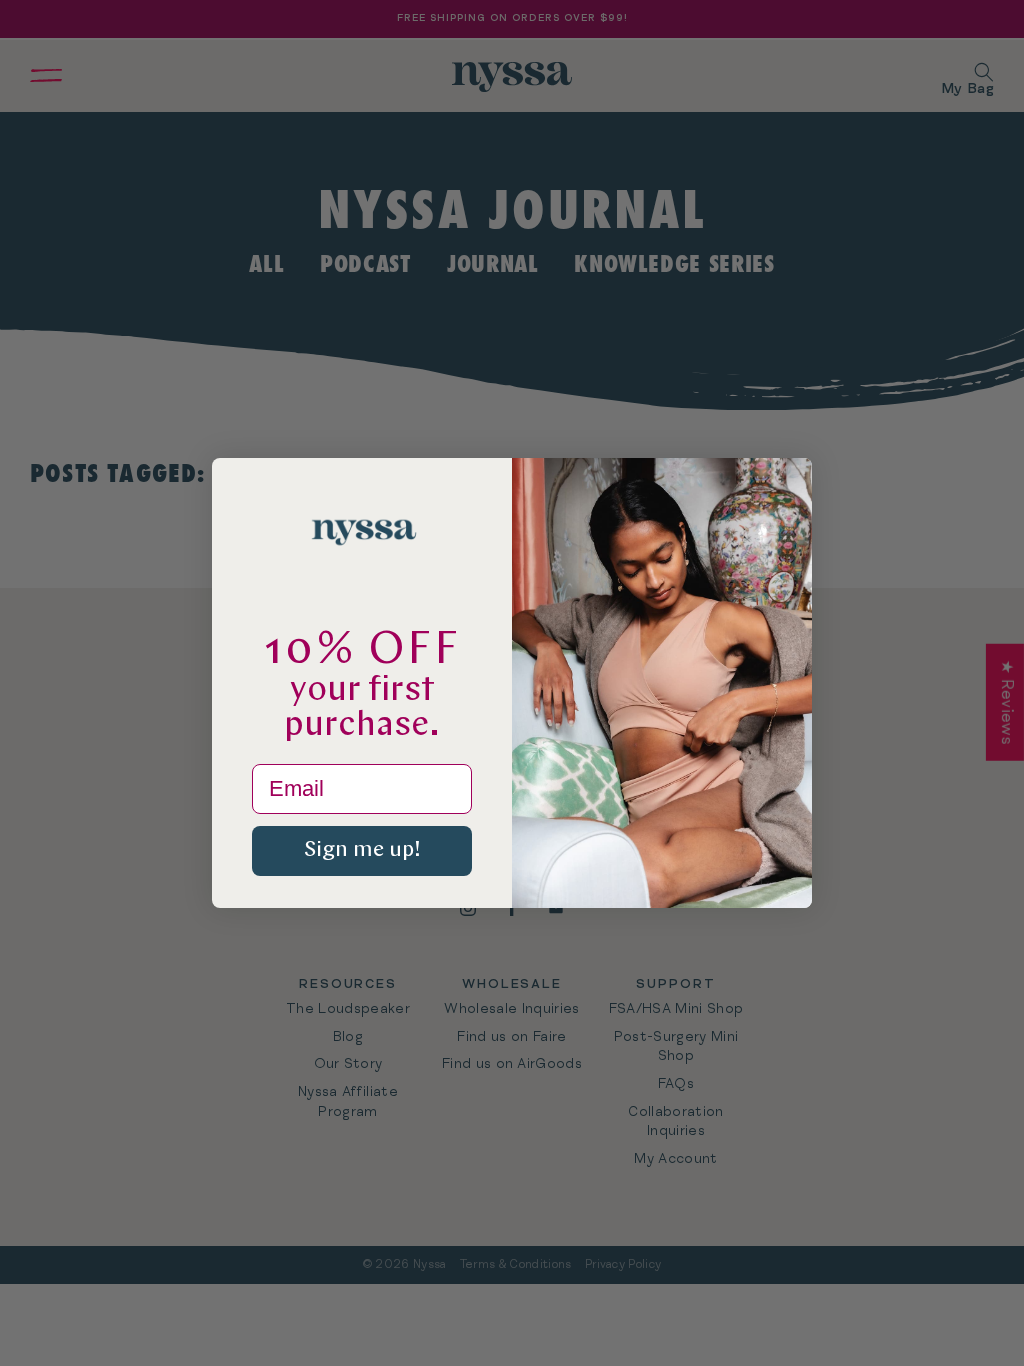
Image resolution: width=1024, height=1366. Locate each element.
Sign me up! (362, 850)
